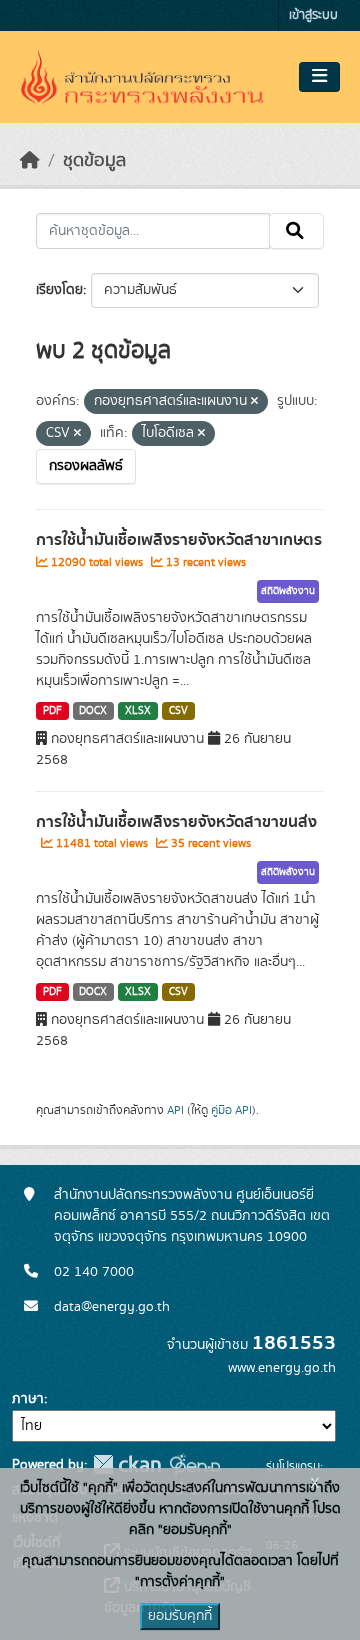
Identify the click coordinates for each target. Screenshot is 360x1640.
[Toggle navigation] (319, 77)
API (175, 1110)
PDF (52, 711)
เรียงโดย (59, 290)
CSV (178, 711)
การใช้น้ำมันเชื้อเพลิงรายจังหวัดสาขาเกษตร (179, 540)
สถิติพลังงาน (288, 591)
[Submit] (296, 231)
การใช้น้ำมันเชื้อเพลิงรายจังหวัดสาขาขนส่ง (176, 822)
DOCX (93, 711)
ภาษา (28, 1399)
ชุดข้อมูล (94, 161)
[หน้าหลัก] (30, 161)
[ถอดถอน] (254, 402)
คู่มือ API (231, 1110)
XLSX (138, 711)
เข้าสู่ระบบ (313, 15)
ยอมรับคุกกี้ (180, 1616)
